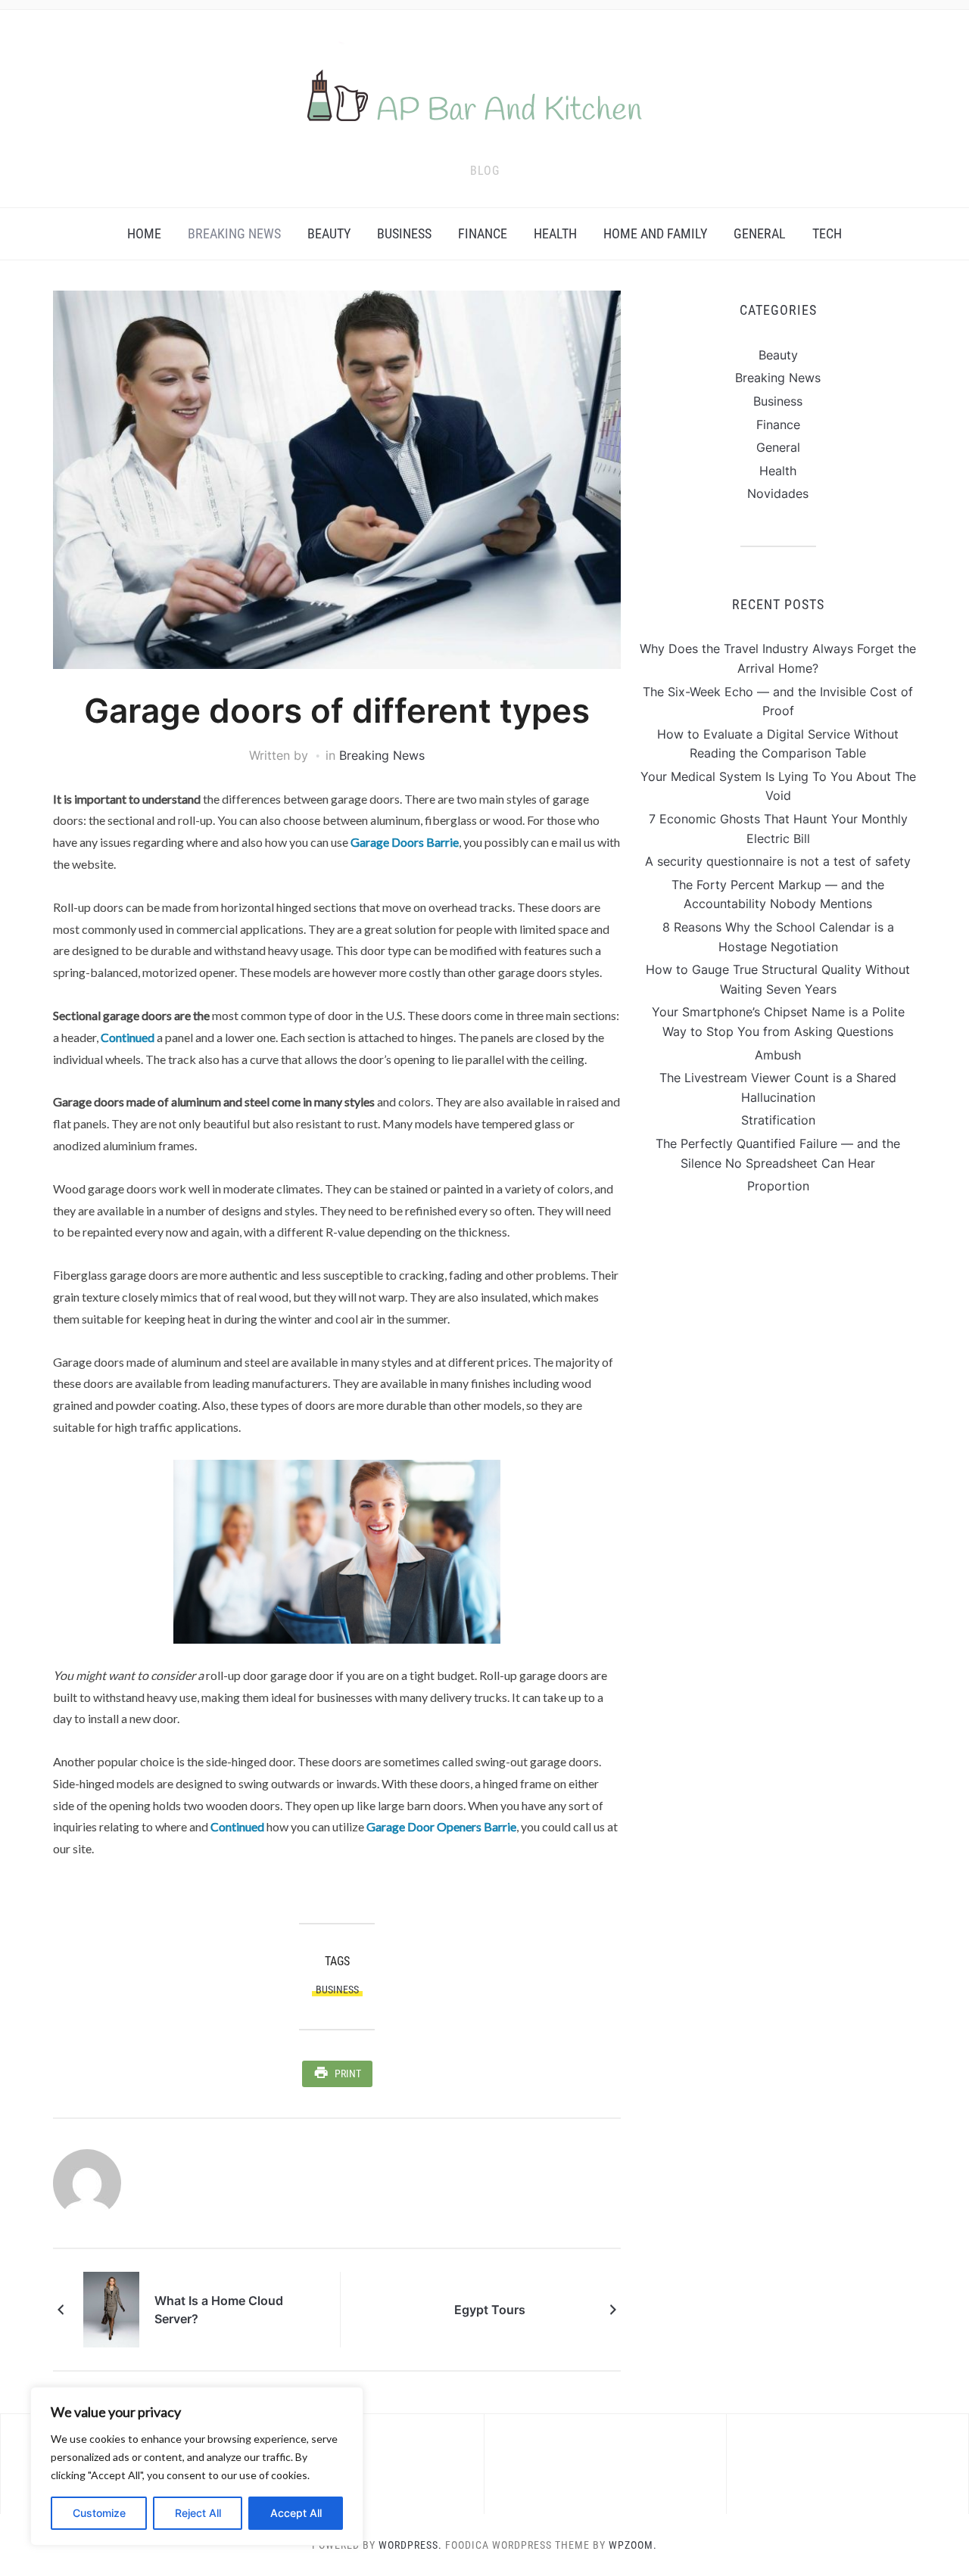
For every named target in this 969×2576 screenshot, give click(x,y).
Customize (99, 2513)
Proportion (778, 1186)
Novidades (778, 493)
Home (144, 233)
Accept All (296, 2513)
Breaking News (234, 233)
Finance (483, 233)
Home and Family (655, 233)
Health (555, 233)
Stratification (778, 1120)
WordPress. (410, 2545)
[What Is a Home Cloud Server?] (111, 2308)
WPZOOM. (633, 2545)
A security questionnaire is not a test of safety (778, 861)
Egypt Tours (490, 2310)
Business (404, 233)
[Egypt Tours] (566, 2308)
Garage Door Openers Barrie (441, 1826)
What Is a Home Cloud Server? (219, 2310)
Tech (827, 233)
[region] (197, 2466)
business (337, 1990)
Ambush (778, 1055)
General (760, 233)
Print (348, 2074)
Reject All (198, 2513)
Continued (128, 1037)
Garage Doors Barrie (405, 842)
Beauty (329, 233)
